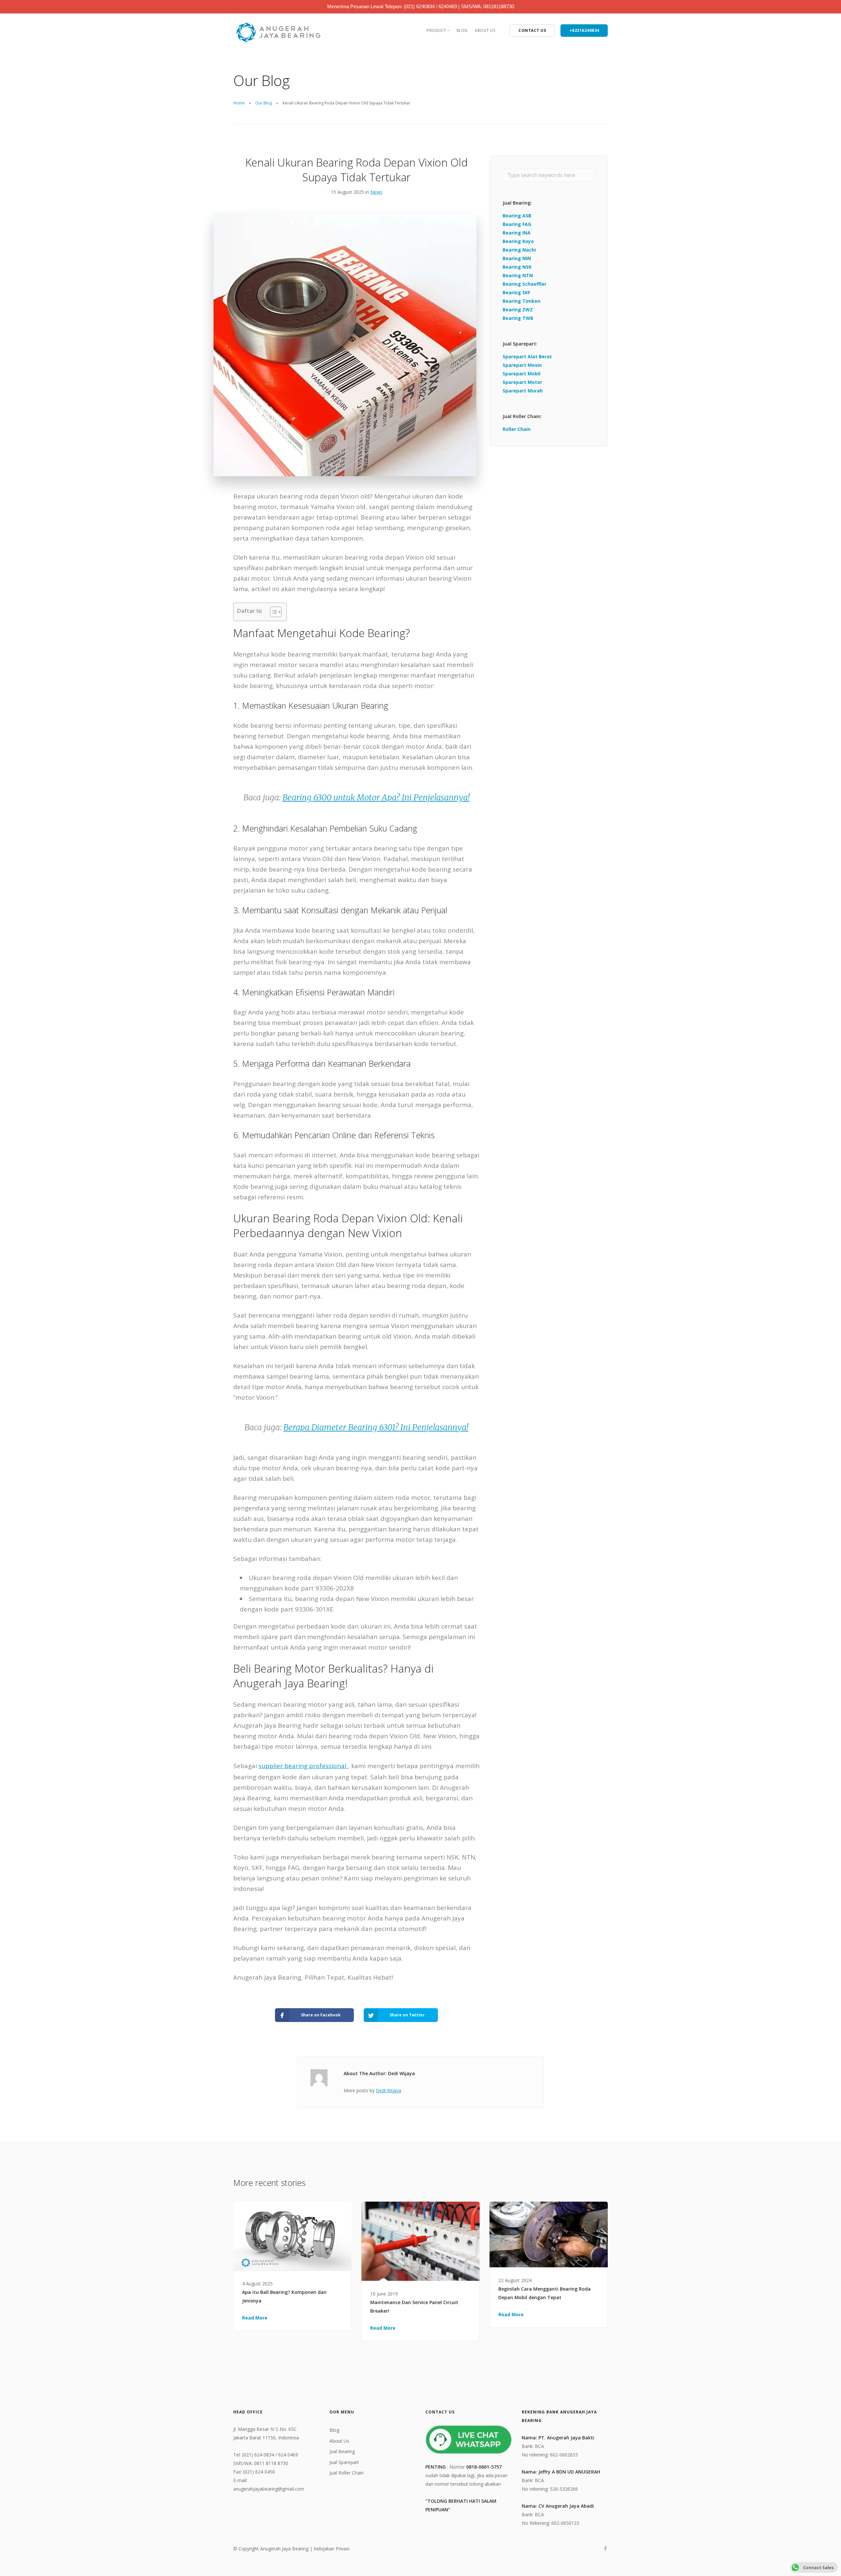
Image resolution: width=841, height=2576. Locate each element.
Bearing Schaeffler (524, 284)
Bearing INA (517, 233)
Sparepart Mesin (522, 365)
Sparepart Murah (523, 391)
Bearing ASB (517, 216)
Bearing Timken (522, 301)
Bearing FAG (517, 224)
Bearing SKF (516, 292)
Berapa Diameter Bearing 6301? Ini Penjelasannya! (376, 1427)
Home (239, 103)
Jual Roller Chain (347, 2473)
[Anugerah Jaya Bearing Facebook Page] (605, 2549)
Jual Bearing (342, 2451)
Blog (462, 30)
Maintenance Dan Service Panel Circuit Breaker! (414, 2307)
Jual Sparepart (344, 2462)
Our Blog (264, 103)
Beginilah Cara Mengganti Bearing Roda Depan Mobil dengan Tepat (545, 2293)
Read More (255, 2318)
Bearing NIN (517, 258)
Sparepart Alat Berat (527, 356)
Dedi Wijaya (388, 2090)
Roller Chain (517, 429)
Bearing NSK (517, 267)
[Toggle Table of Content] (273, 612)
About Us (485, 30)
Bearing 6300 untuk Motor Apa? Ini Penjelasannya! (376, 797)
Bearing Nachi (519, 250)
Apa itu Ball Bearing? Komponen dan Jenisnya (284, 2296)
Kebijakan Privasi (332, 2549)
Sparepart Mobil (522, 374)
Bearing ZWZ (518, 310)
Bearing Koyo (518, 241)
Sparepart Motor (522, 382)
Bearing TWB (518, 318)
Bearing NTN (518, 275)
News (376, 192)
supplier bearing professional (303, 1766)
